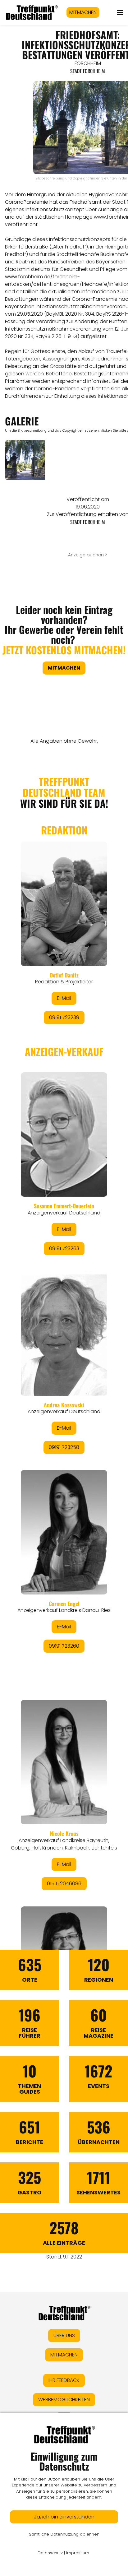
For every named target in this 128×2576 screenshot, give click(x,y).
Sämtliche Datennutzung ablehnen (64, 2534)
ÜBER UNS (64, 2335)
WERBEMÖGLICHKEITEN (64, 2400)
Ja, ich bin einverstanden (64, 2517)
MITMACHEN (83, 12)
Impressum (78, 2553)
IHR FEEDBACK (64, 2380)
